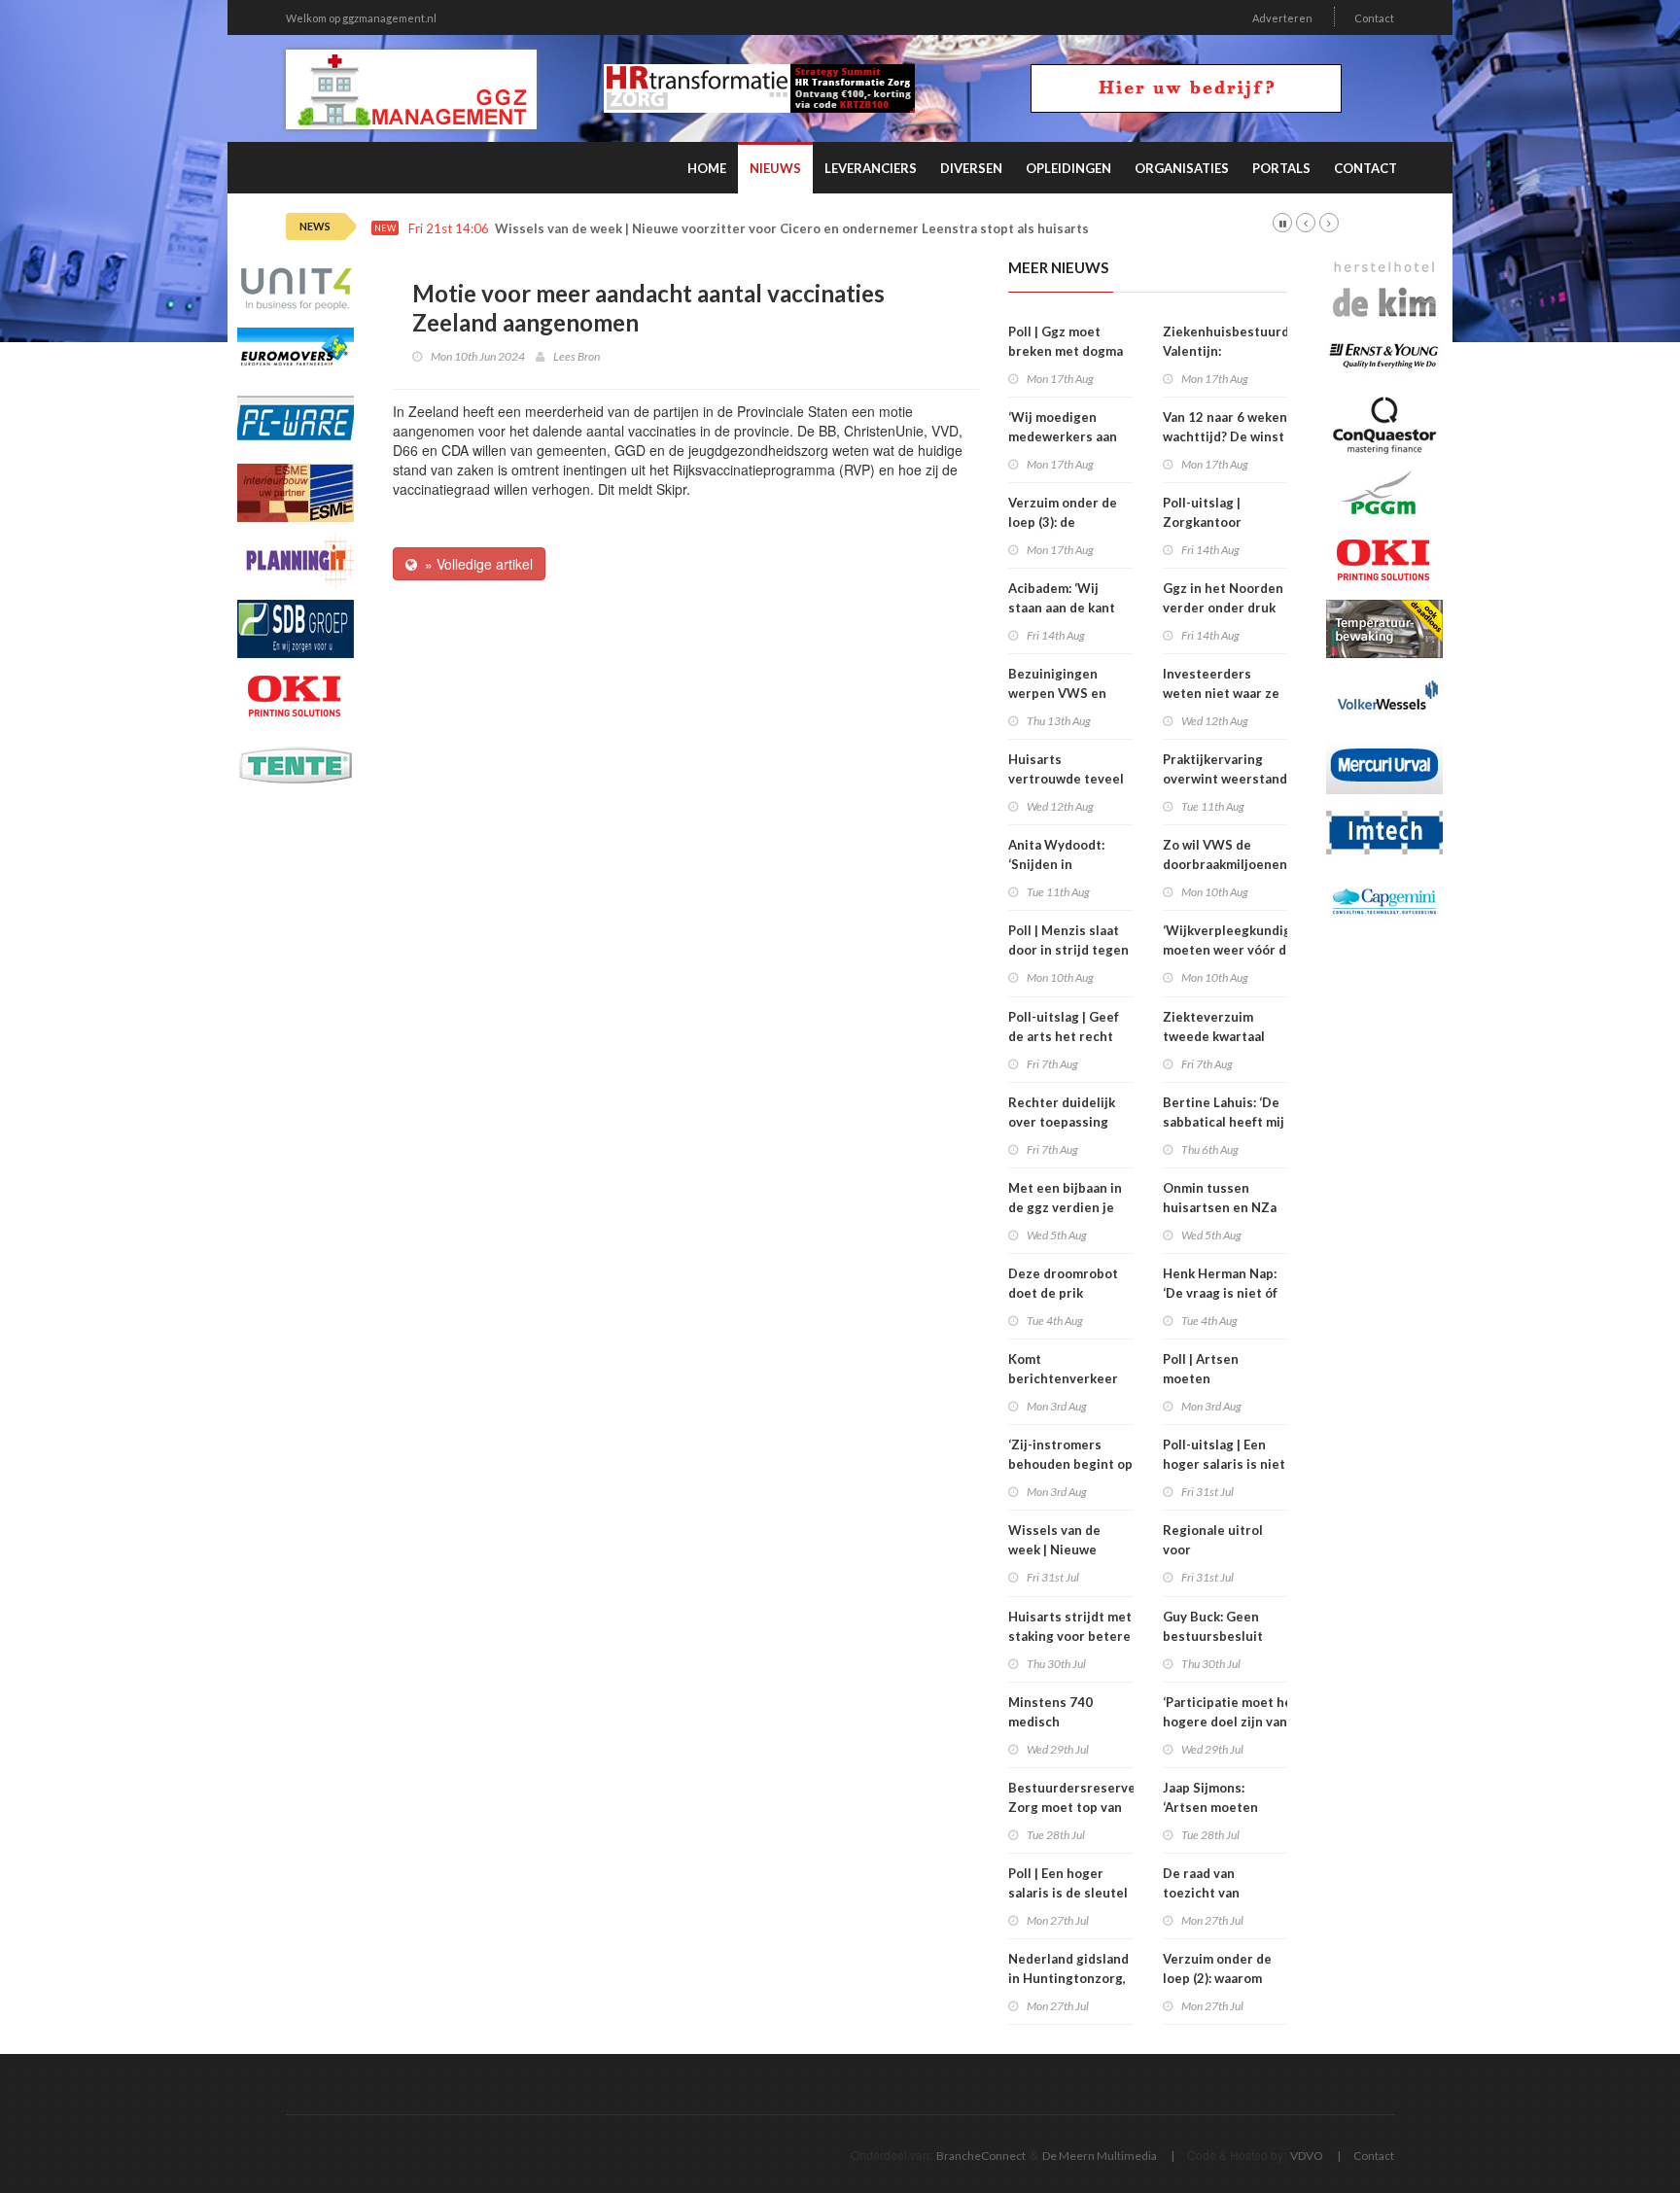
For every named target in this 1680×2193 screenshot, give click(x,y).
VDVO (1307, 2156)
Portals (1281, 168)
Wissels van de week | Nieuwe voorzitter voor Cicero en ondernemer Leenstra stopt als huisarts (792, 229)
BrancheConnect (981, 2156)
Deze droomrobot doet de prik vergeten (1063, 1293)
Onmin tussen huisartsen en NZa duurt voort (1220, 1207)
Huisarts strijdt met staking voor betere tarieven (1070, 1636)
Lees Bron (577, 356)
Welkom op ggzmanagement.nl (361, 18)
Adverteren (1282, 18)
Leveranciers (871, 168)
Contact (1374, 18)
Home (707, 168)
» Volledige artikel (475, 564)
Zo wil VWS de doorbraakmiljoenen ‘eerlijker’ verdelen (1225, 864)
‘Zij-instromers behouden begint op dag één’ (1070, 1464)
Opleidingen (1068, 168)
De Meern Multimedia (1100, 2156)
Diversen (971, 168)
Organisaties (1182, 168)
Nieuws (775, 168)
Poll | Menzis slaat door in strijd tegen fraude (1068, 950)
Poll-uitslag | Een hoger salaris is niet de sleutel (1224, 1464)
